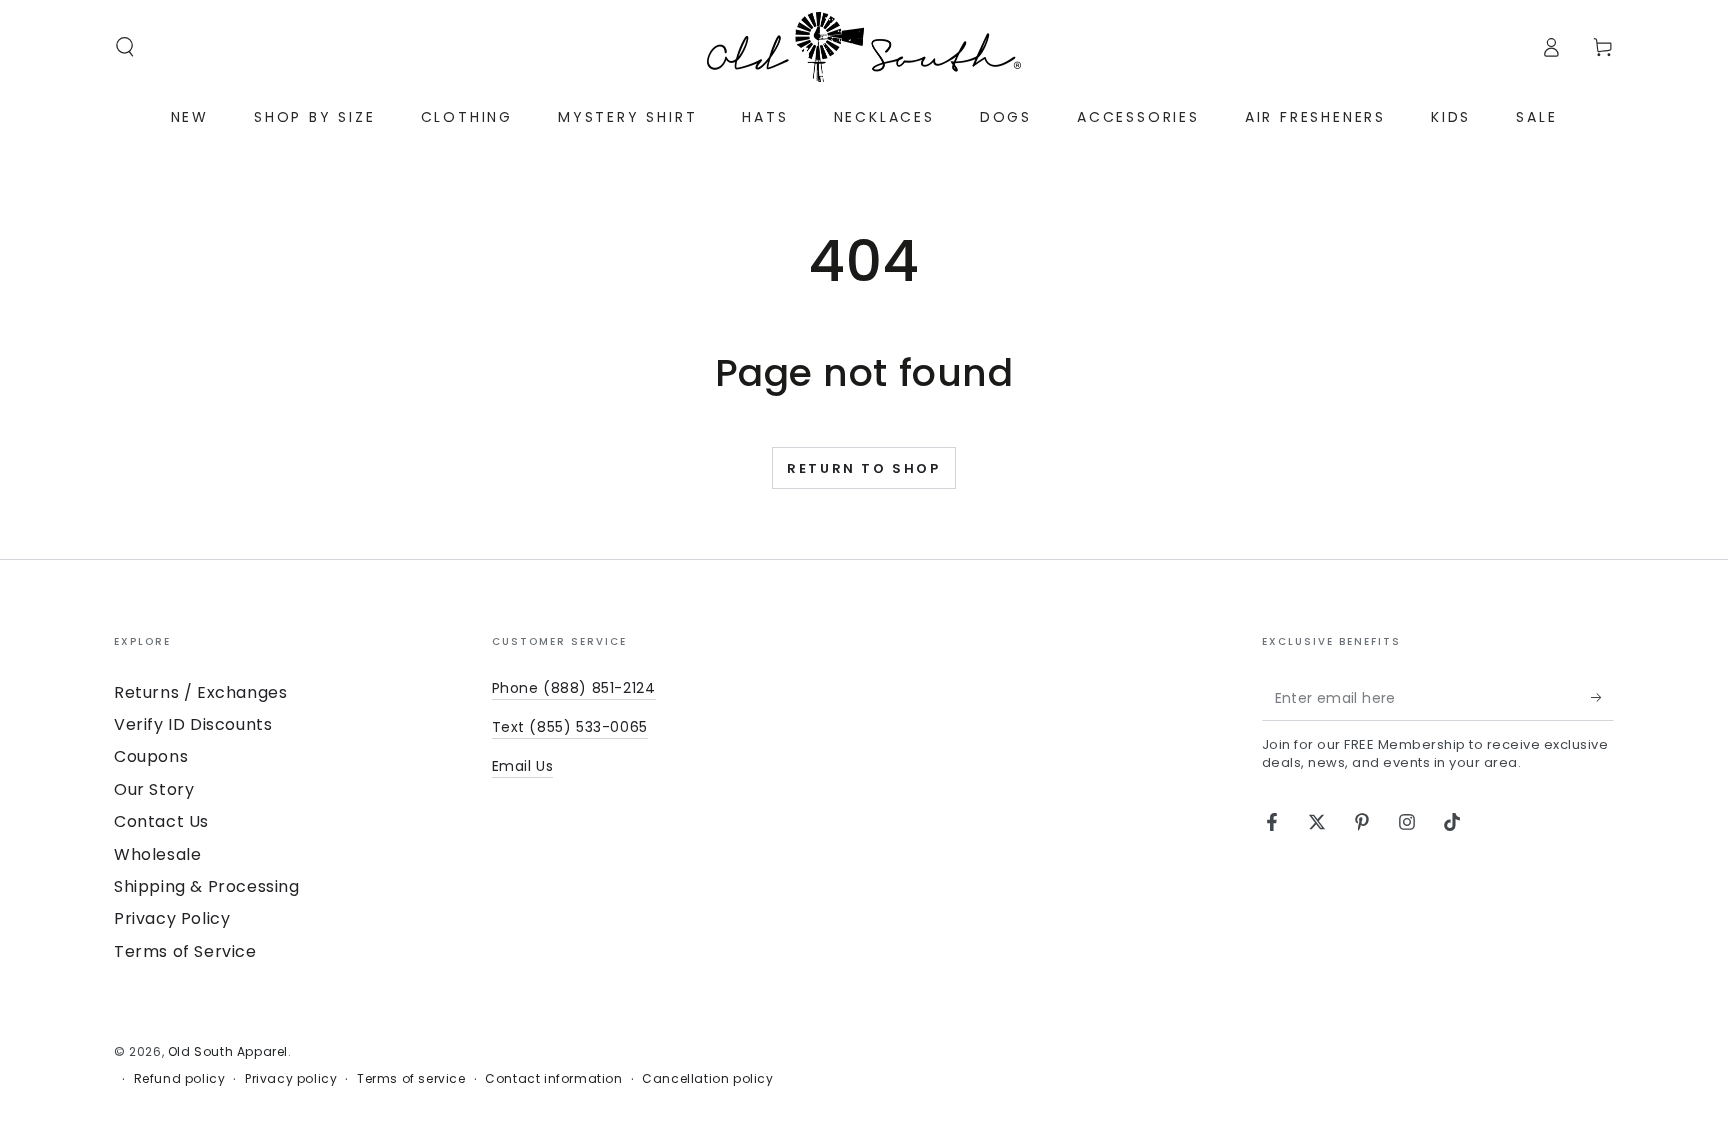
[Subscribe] (1602, 698)
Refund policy (180, 1079)
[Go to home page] (864, 47)
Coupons (151, 756)
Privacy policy (291, 1079)
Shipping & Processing (207, 886)
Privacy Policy (172, 918)
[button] (125, 47)
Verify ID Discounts (193, 724)
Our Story (154, 789)
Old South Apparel (228, 1051)
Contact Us (161, 821)
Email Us (523, 766)
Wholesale (157, 854)
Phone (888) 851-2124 (574, 688)
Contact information (553, 1079)
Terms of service (411, 1079)
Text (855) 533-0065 (570, 727)
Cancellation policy (707, 1079)
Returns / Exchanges (200, 692)
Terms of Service (185, 951)
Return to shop (863, 468)
